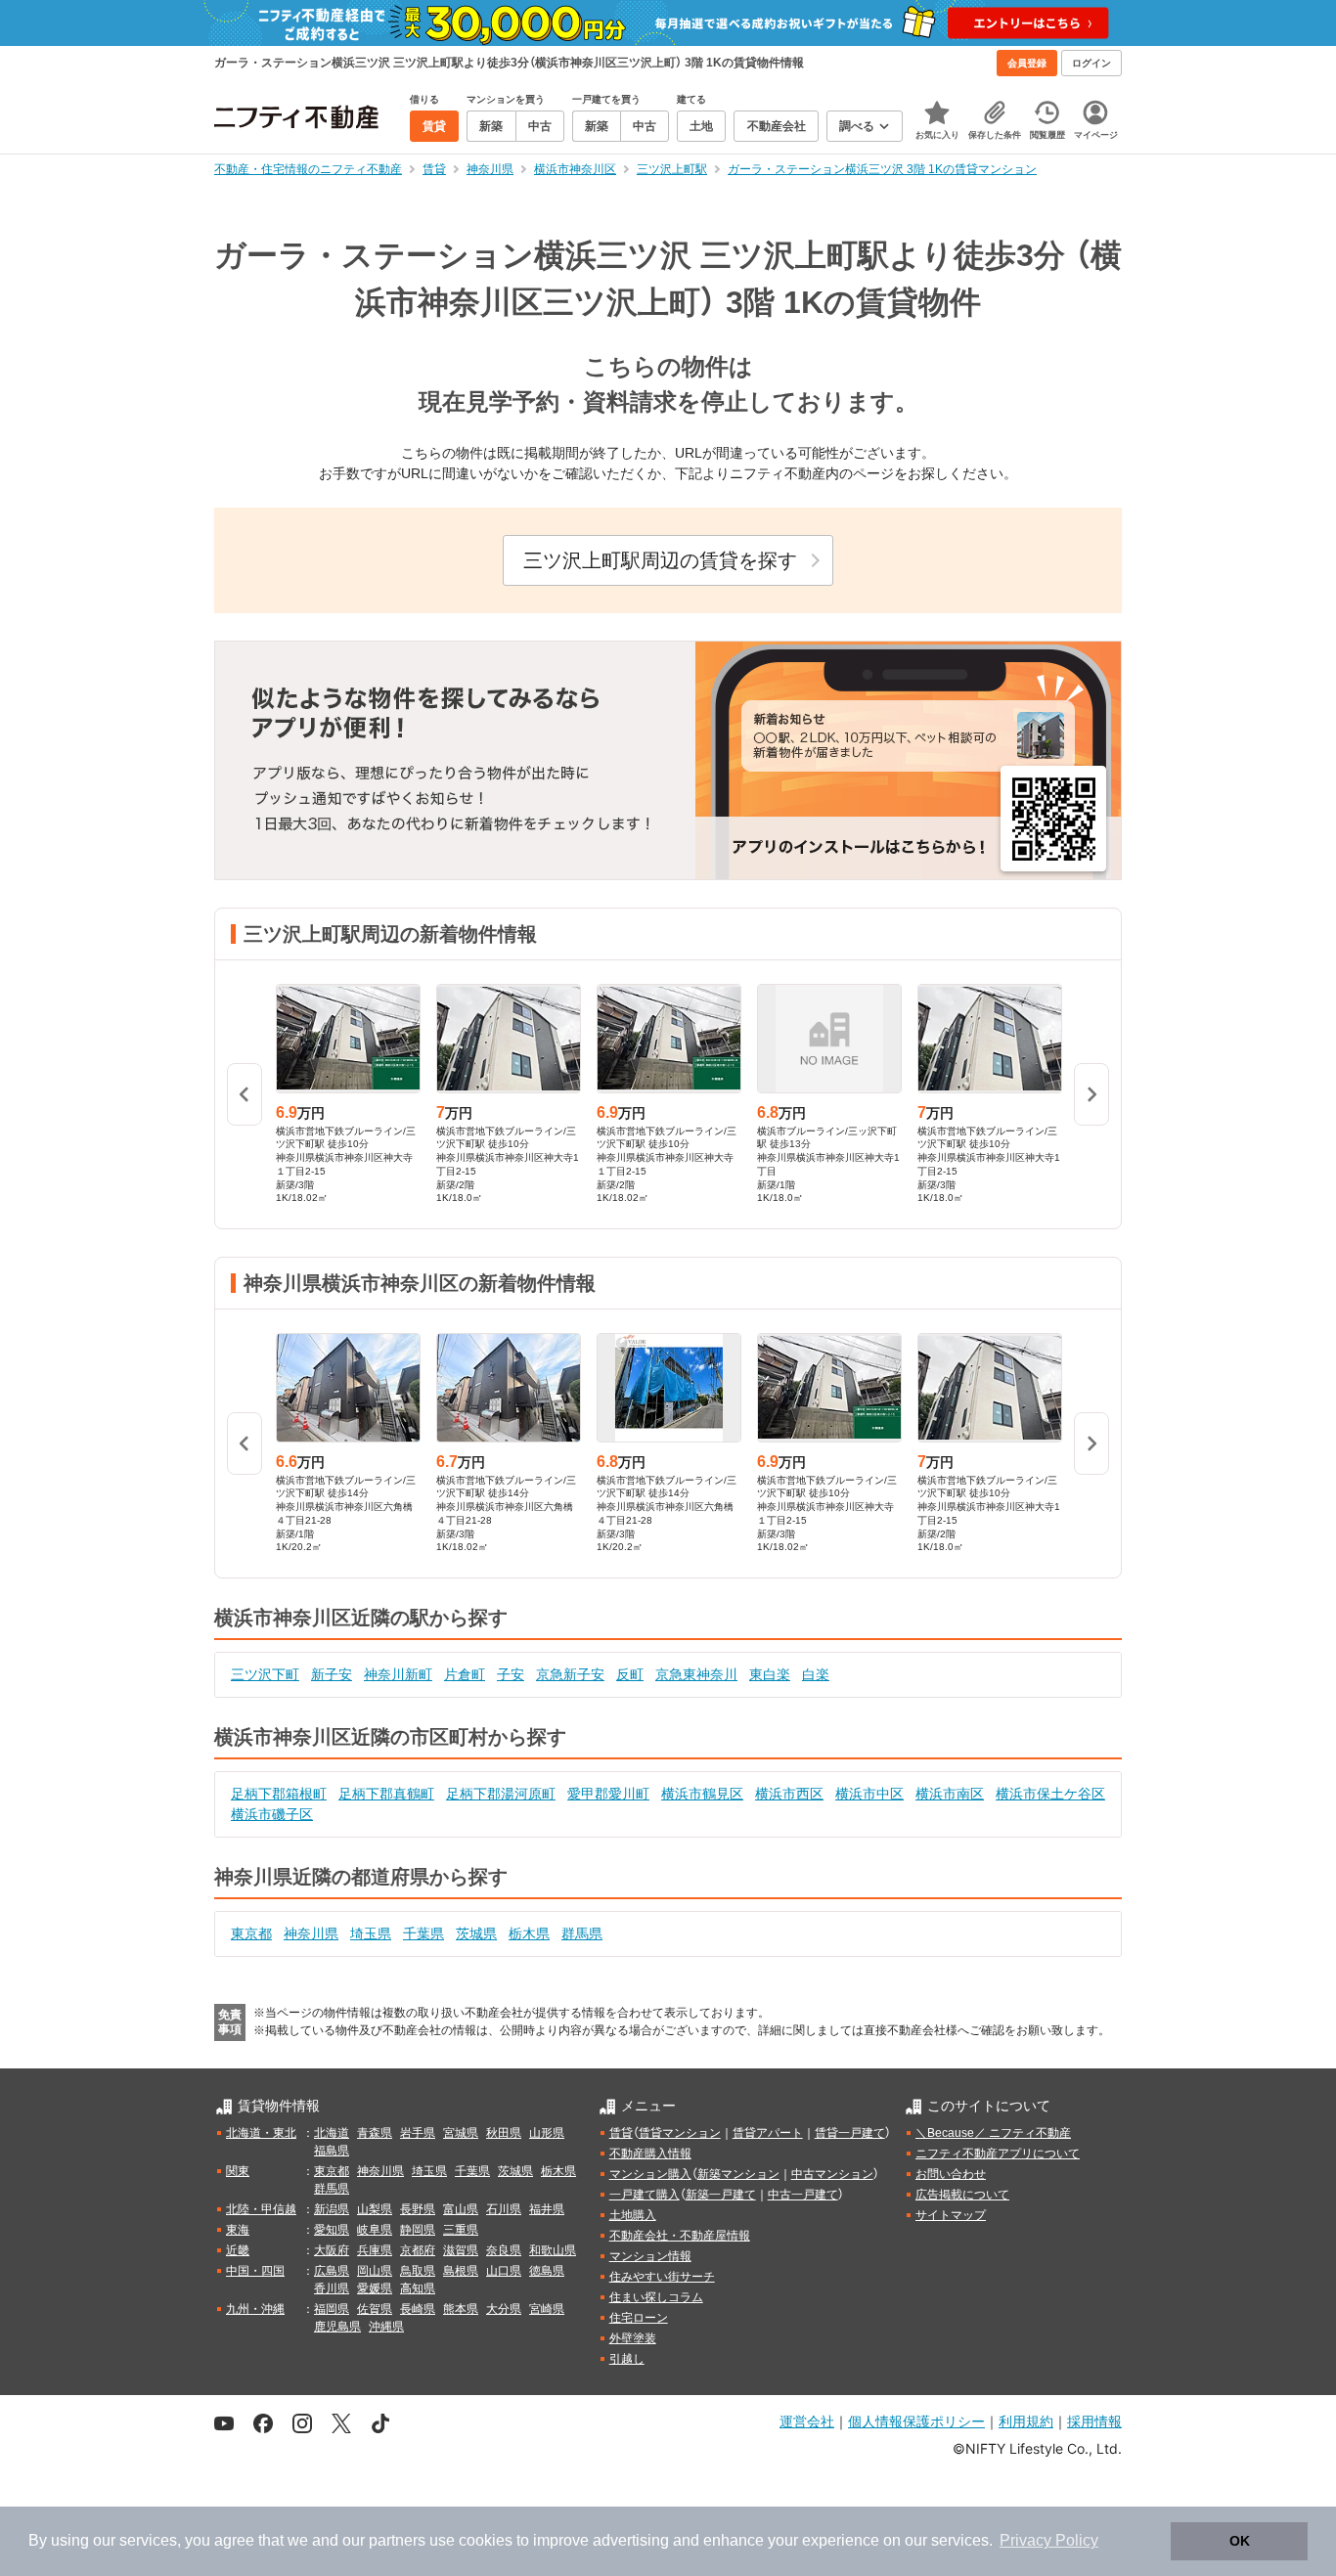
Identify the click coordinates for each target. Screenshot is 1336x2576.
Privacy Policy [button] (1049, 2540)
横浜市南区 (950, 1794)
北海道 (332, 2133)
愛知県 (332, 2230)
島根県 (461, 2271)
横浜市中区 (869, 1794)
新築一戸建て (721, 2195)
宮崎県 (547, 2309)
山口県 (504, 2271)
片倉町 (465, 1674)
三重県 (461, 2230)
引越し (627, 2359)
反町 (630, 1674)
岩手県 (418, 2133)
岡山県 (375, 2271)
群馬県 (582, 1933)
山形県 (547, 2133)
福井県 (547, 2209)
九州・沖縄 (255, 2309)
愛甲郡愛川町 (608, 1794)
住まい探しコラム (656, 2297)
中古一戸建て (803, 2195)
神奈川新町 (398, 1674)
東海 (238, 2230)
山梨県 (375, 2209)
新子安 (332, 1674)
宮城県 (461, 2133)
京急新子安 (570, 1674)
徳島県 (547, 2271)
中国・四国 (255, 2271)
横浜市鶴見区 (702, 1794)
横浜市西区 (789, 1794)
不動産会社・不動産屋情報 (680, 2236)
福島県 (332, 2151)
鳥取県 (418, 2271)
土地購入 (633, 2215)
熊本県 (461, 2309)
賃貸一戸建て (850, 2133)
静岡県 (418, 2230)
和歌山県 (553, 2250)
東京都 (251, 1933)
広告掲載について (962, 2195)
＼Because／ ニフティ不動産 (993, 2133)
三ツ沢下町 (265, 1674)
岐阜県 (375, 2230)
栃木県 (529, 1933)
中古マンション (832, 2174)
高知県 (418, 2288)
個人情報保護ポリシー (916, 2421)
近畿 (238, 2250)
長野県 (418, 2209)
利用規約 (1026, 2421)
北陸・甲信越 (261, 2209)
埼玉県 (371, 1933)
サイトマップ (951, 2215)
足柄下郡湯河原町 (501, 1794)
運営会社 (807, 2421)
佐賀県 (375, 2309)
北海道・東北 (261, 2133)
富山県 (461, 2209)
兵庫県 (375, 2250)
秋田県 (504, 2133)
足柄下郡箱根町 (279, 1794)
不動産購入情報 (650, 2154)
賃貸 (621, 2133)
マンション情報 (650, 2256)
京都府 (418, 2250)
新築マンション (738, 2174)
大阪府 (332, 2250)
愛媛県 (375, 2288)
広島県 (332, 2271)
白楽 (816, 1674)
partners (397, 2540)
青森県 (375, 2133)
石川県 (504, 2209)
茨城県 (476, 1933)
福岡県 (332, 2309)
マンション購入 (650, 2174)
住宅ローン (639, 2318)
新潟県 (332, 2209)
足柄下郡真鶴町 (386, 1794)
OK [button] (1240, 2541)
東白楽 (770, 1674)
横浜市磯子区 (272, 1814)
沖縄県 (386, 2327)
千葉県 (423, 1933)
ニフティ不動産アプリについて (998, 2154)
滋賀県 (461, 2250)
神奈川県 (311, 1933)
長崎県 (418, 2309)
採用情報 (1094, 2421)
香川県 (332, 2288)
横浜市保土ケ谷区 (1050, 1794)
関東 (238, 2171)
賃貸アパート (768, 2133)
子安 (511, 1674)
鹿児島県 (337, 2327)
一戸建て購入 (645, 2195)
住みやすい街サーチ (662, 2277)
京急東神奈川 (696, 1674)
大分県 (504, 2309)
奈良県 (504, 2250)
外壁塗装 (633, 2338)
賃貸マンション (680, 2133)
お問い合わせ (951, 2174)
